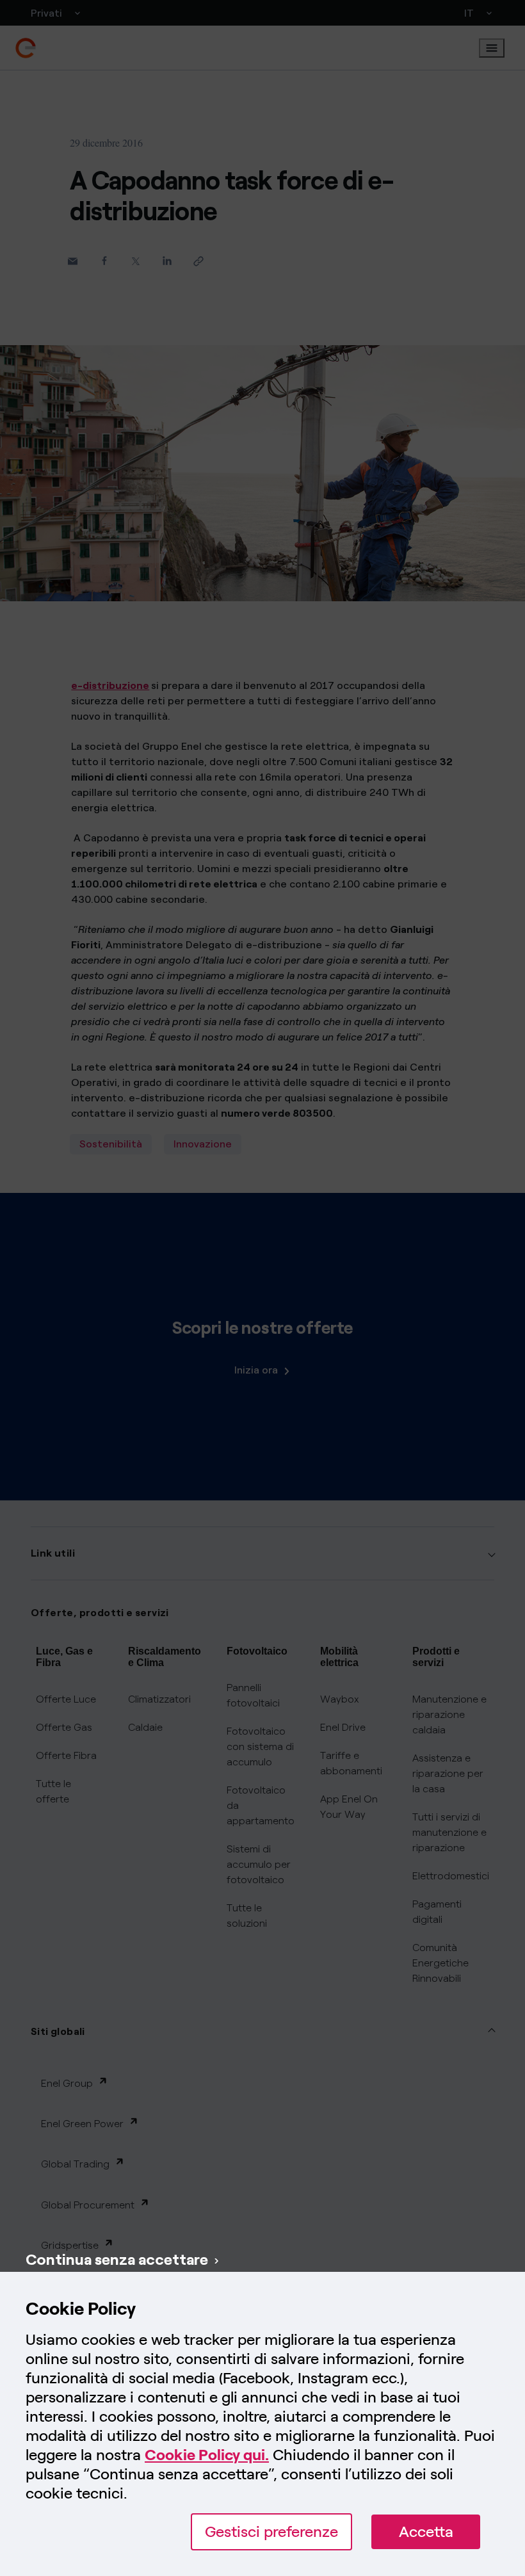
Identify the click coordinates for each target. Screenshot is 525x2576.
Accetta (426, 2531)
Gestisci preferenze (271, 2531)
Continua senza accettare (117, 2259)
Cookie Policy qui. (207, 2455)
